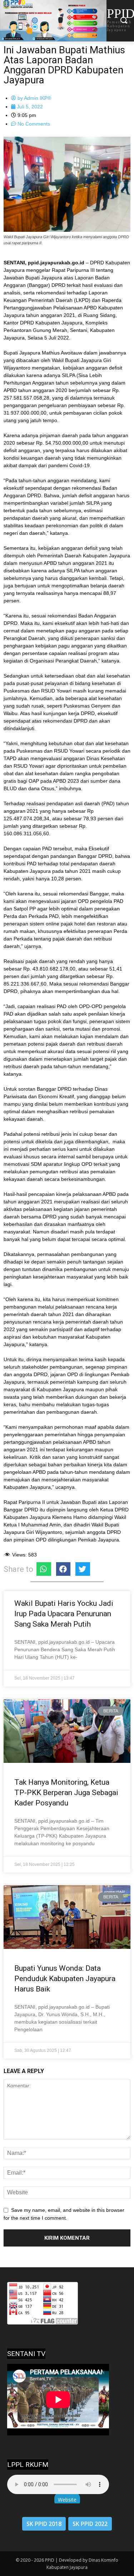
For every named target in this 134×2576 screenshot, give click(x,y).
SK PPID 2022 (90, 2524)
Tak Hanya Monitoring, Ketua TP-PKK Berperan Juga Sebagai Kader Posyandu (66, 1793)
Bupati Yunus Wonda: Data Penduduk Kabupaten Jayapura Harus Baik (65, 1979)
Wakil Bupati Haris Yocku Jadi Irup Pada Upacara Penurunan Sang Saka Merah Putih (64, 1614)
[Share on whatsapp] (44, 1569)
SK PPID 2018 (44, 2524)
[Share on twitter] (83, 1569)
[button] (123, 21)
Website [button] (67, 2500)
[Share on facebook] (63, 1569)
